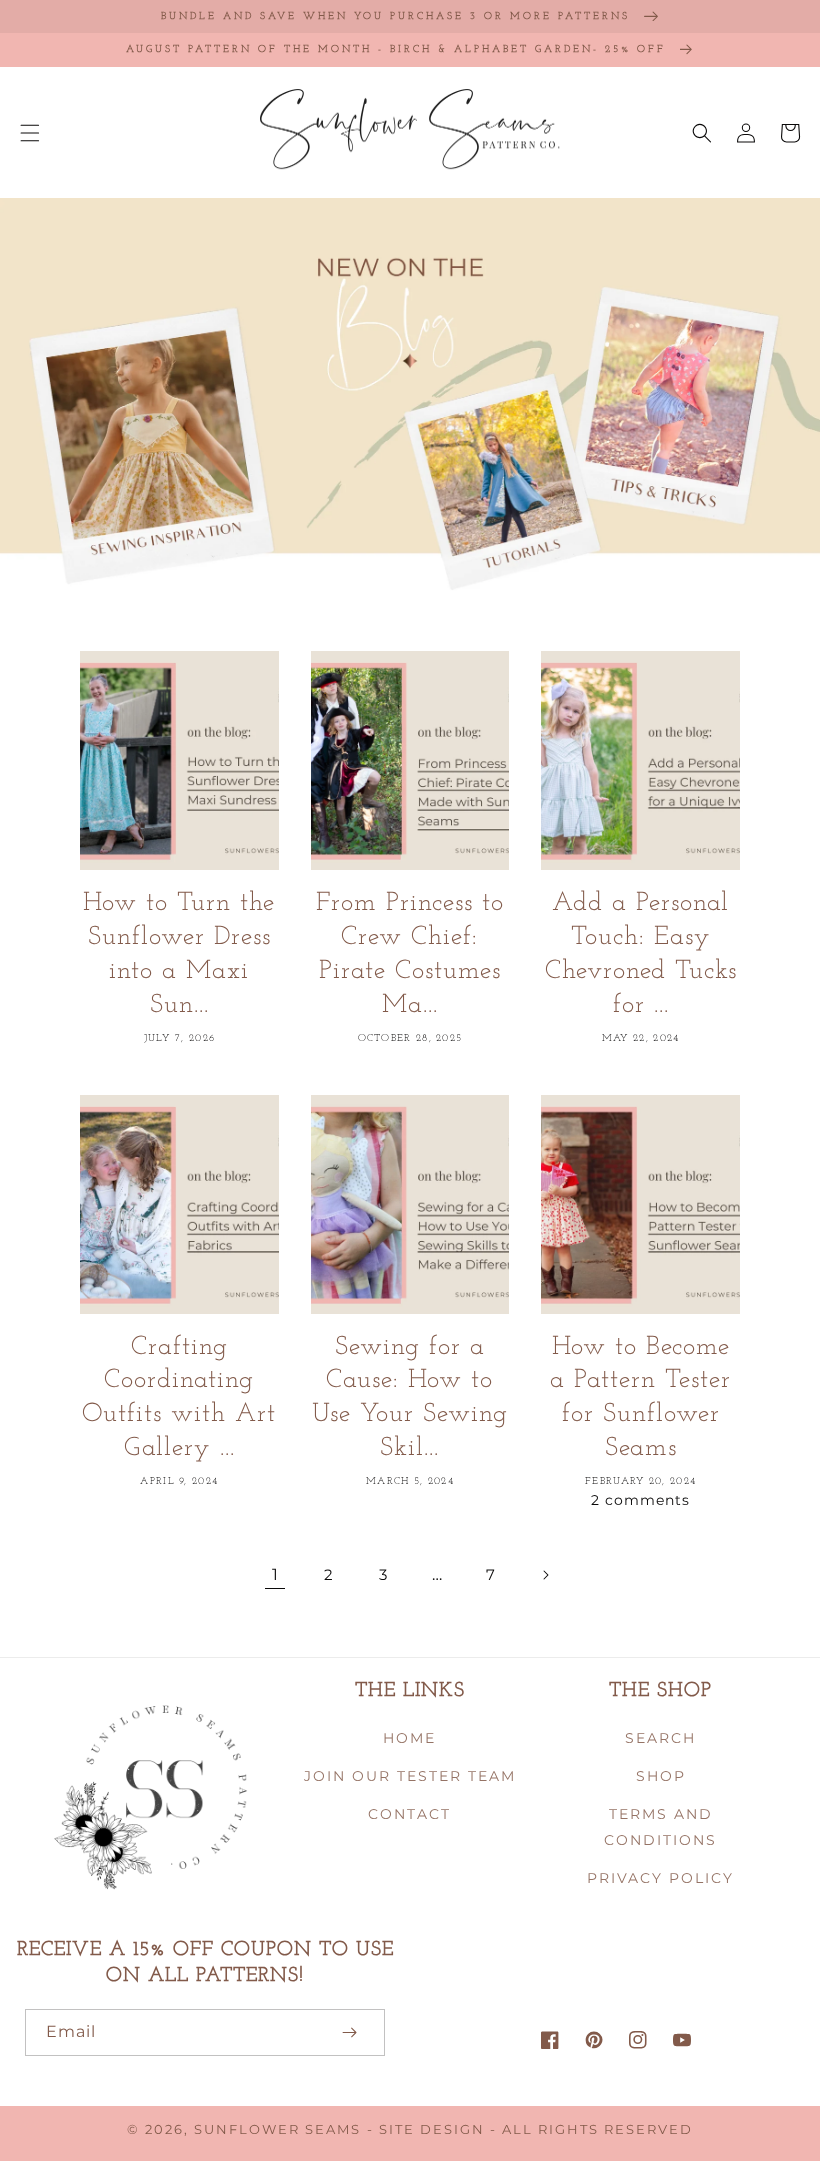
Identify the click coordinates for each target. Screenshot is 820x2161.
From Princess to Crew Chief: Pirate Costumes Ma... (410, 954)
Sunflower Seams (277, 2129)
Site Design (432, 2129)
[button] (30, 133)
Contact (409, 1814)
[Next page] (545, 1575)
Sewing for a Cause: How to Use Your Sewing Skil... (410, 1398)
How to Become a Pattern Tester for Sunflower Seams (640, 1398)
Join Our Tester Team (410, 1776)
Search (660, 1738)
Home (409, 1738)
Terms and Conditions (660, 1826)
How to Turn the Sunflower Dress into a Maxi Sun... (179, 954)
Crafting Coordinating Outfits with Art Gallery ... (179, 1398)
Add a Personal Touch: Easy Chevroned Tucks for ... (641, 954)
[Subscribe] (349, 2032)
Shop (661, 1776)
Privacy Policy (660, 1878)
